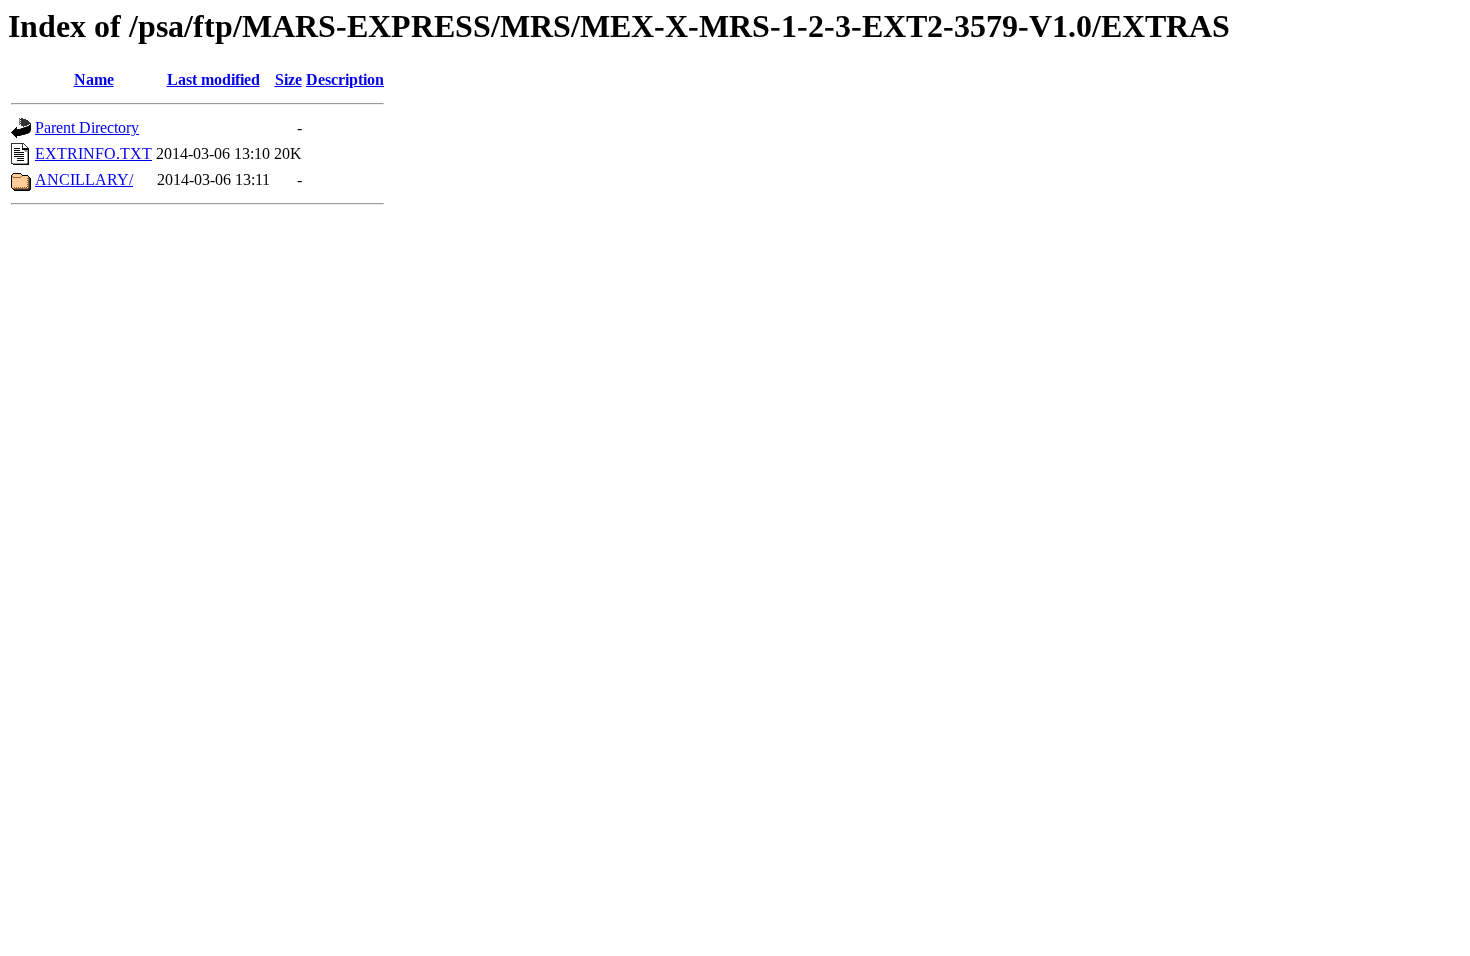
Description (345, 79)
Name (94, 79)
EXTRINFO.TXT (93, 153)
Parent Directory (87, 127)
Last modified (213, 79)
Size (288, 79)
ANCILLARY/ (84, 179)
